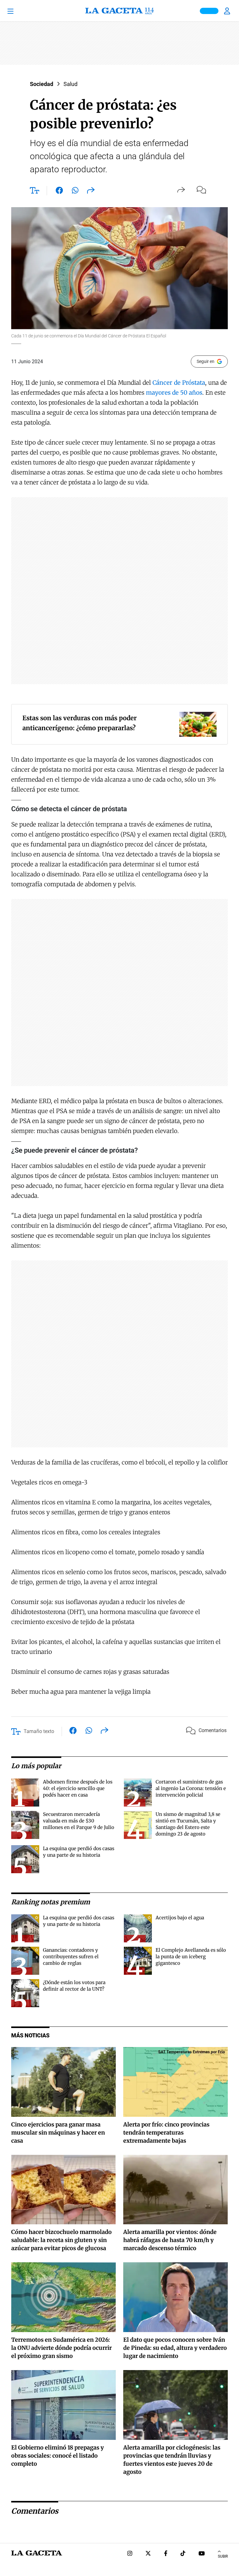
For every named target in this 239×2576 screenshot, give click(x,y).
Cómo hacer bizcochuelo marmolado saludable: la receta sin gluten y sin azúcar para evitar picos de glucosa (61, 2240)
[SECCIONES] (19, 11)
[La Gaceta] (119, 11)
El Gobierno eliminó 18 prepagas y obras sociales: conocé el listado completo (58, 2456)
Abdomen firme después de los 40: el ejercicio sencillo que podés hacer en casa (78, 1788)
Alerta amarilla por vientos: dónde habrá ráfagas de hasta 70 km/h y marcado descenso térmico (170, 2240)
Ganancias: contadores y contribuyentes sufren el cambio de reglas (71, 1957)
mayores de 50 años (174, 393)
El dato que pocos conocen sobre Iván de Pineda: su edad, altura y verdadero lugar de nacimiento (175, 2348)
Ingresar (228, 11)
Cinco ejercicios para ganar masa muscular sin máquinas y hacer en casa (58, 2133)
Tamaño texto (39, 1731)
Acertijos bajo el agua (180, 1918)
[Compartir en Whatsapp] (75, 192)
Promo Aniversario (209, 11)
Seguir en (206, 361)
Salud (70, 84)
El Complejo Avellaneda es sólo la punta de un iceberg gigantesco (191, 1957)
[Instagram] (130, 2554)
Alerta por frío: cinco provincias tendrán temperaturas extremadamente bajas (166, 2133)
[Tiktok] (183, 2554)
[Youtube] (202, 2554)
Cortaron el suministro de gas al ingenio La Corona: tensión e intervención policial (191, 1788)
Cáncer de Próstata (178, 383)
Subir (223, 2556)
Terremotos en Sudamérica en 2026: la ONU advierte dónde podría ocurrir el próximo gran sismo (61, 2348)
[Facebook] (166, 2554)
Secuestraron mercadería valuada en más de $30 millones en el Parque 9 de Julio (79, 1821)
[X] (148, 2554)
